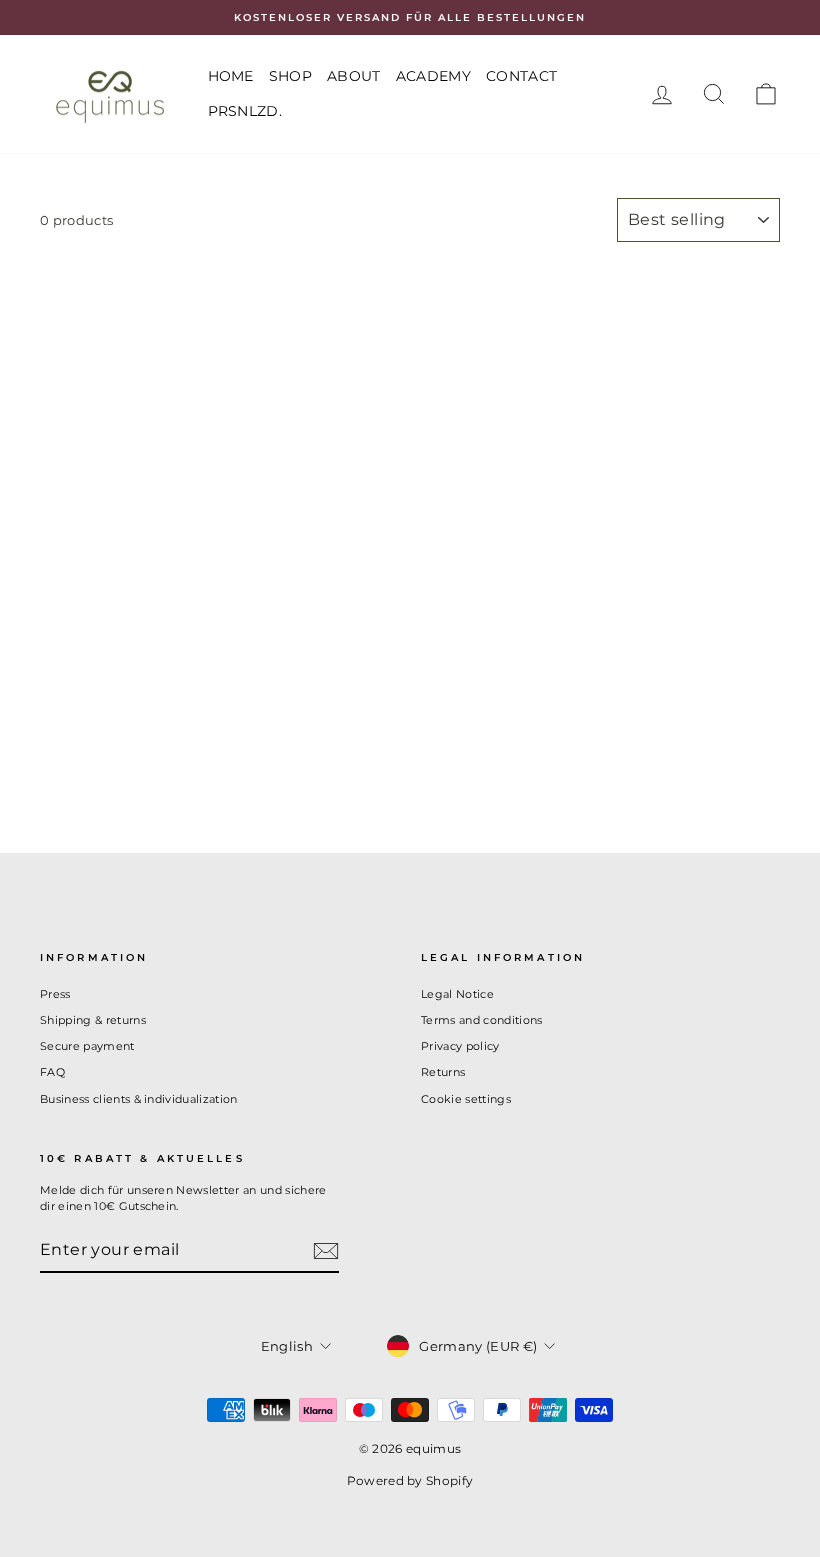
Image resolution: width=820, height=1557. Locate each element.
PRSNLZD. (245, 111)
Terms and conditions (482, 1020)
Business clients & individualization (139, 1099)
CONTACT (521, 76)
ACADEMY (433, 76)
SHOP (290, 76)
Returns (443, 1072)
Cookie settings (466, 1099)
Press (55, 994)
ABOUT (354, 76)
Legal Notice (457, 994)
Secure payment (87, 1046)
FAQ (52, 1072)
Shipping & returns (93, 1020)
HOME (231, 76)
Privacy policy (460, 1046)
